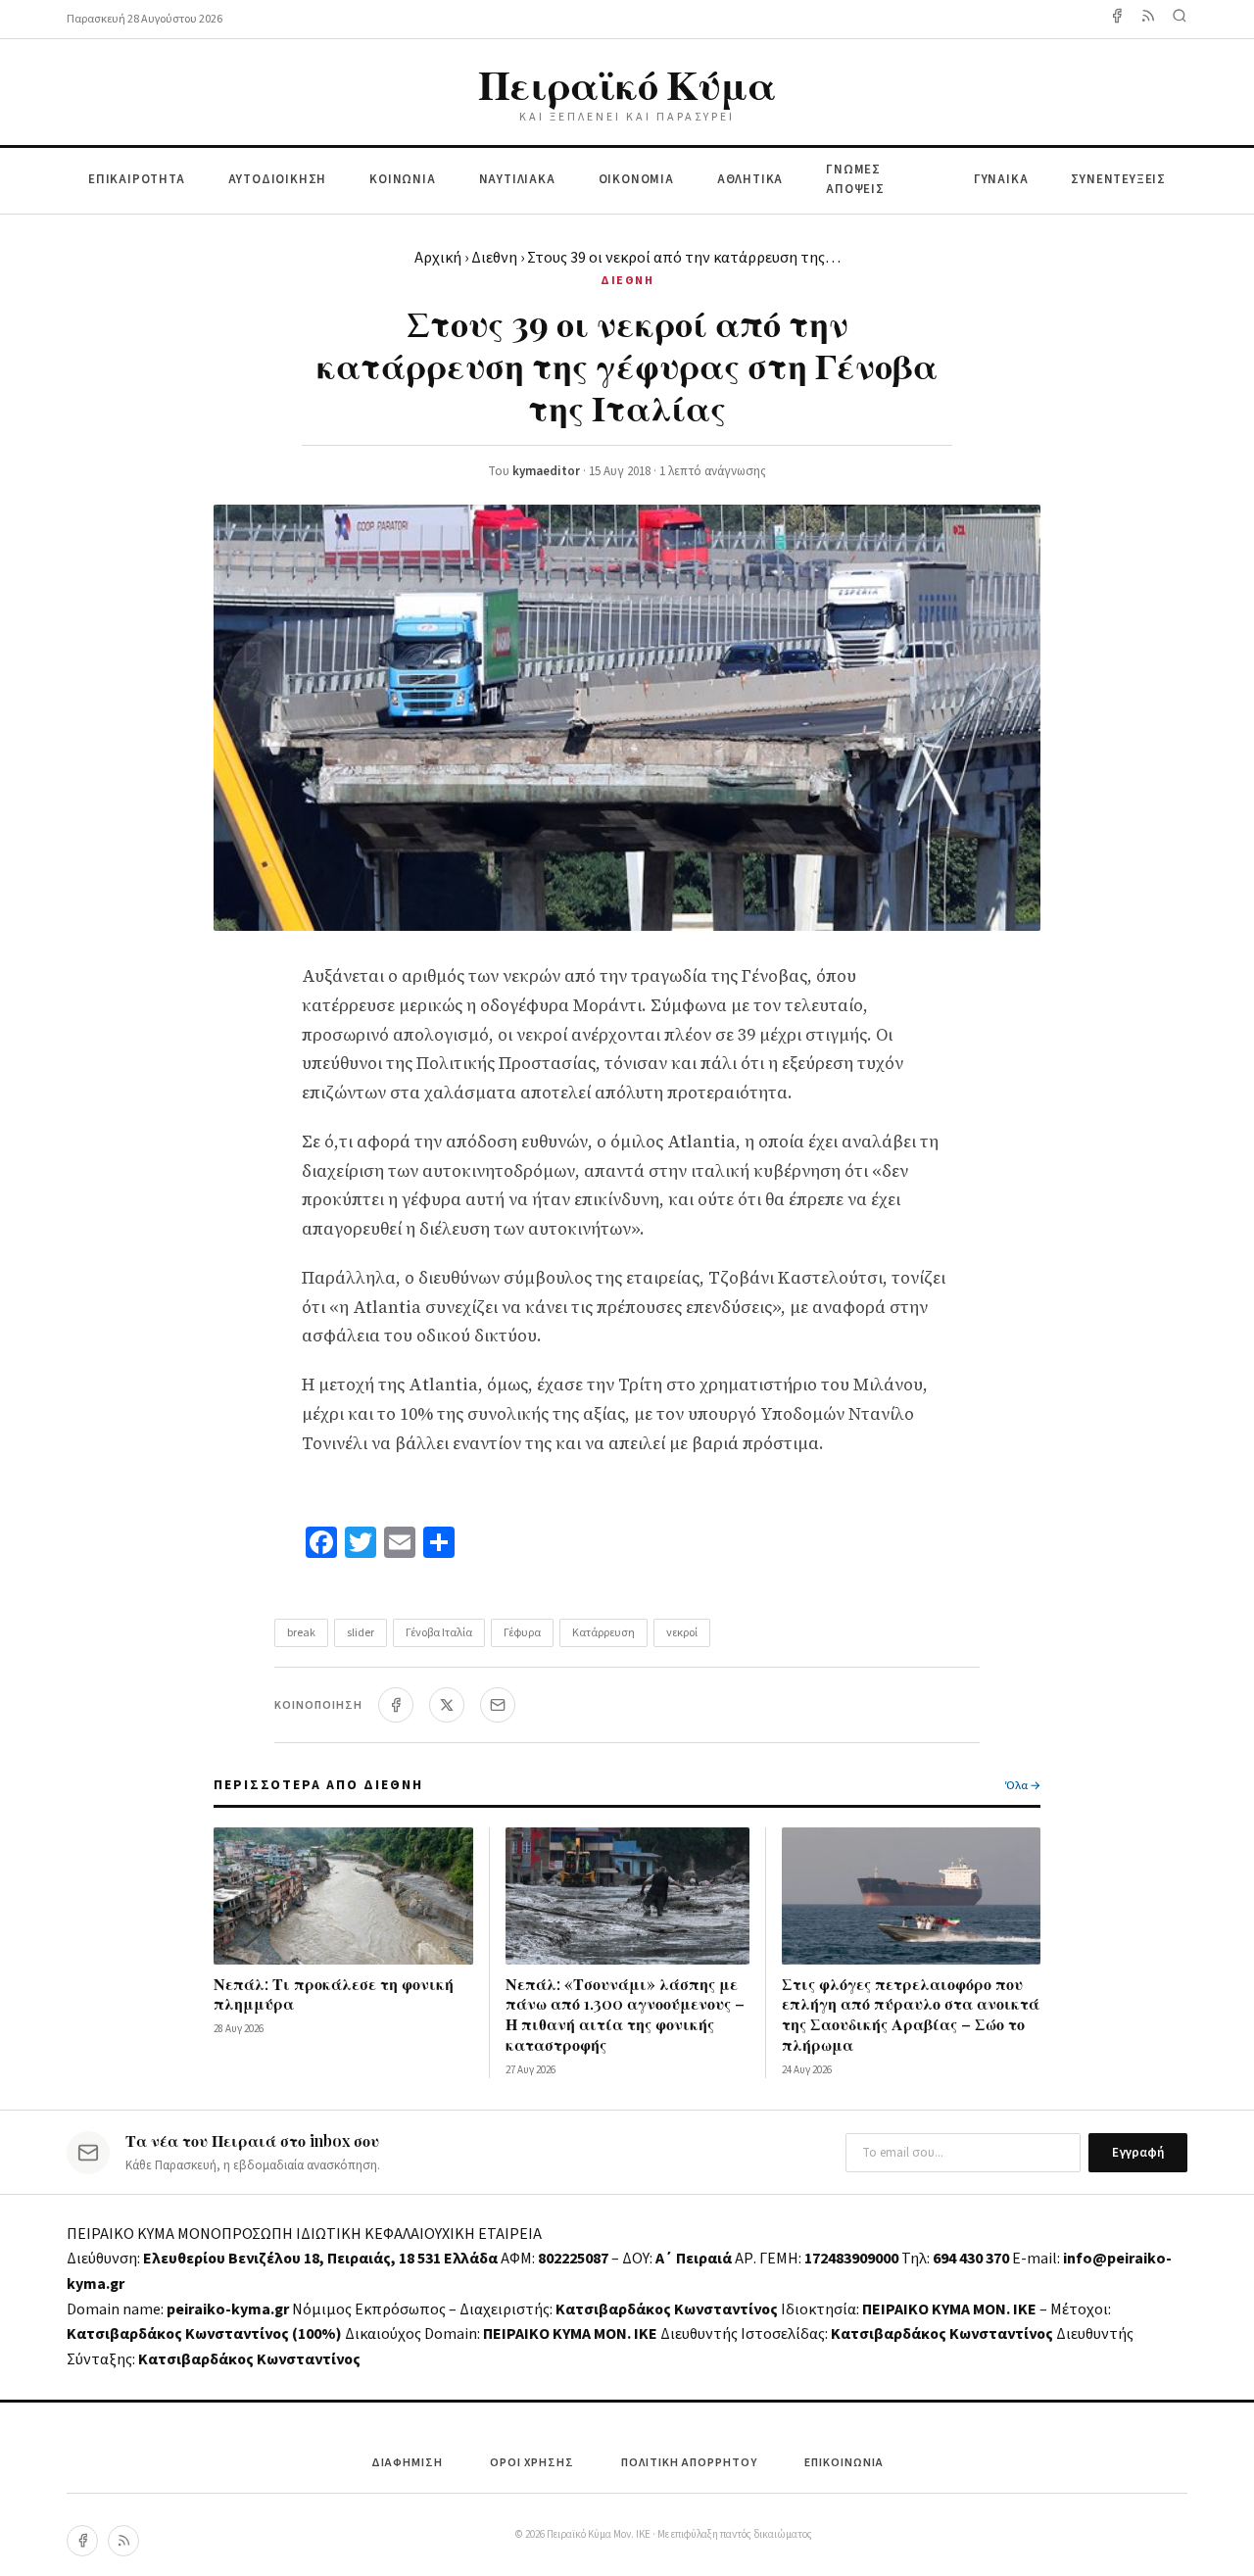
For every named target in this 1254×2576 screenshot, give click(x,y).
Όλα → (1023, 1786)
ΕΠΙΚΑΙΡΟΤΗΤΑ (137, 179)
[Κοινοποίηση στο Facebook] (396, 1705)
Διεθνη (494, 258)
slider (361, 1633)
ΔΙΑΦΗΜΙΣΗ (407, 2463)
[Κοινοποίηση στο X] (447, 1705)
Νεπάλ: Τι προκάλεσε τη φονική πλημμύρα (334, 1994)
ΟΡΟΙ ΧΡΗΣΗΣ (532, 2463)
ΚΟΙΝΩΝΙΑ (402, 179)
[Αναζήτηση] (1180, 19)
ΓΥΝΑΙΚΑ (1001, 179)
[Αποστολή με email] (498, 1705)
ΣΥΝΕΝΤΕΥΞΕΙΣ (1118, 179)
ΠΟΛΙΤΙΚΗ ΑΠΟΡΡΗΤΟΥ (689, 2463)
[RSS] (123, 2541)
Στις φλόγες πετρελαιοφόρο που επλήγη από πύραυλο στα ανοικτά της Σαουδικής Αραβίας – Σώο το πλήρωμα (911, 2014)
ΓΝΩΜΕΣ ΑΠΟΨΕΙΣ (855, 180)
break (301, 1633)
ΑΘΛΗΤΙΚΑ (750, 179)
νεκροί (682, 1633)
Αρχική (438, 258)
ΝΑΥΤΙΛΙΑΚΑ (517, 179)
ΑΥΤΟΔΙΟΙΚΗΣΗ (278, 179)
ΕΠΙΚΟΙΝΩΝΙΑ (844, 2463)
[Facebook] (1117, 19)
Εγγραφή (1138, 2153)
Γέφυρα (522, 1633)
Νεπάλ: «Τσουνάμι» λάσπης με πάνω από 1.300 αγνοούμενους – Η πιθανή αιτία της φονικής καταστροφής (625, 2014)
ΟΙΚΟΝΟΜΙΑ (636, 179)
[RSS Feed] (1148, 19)
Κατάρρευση (603, 1633)
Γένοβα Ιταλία (439, 1633)
